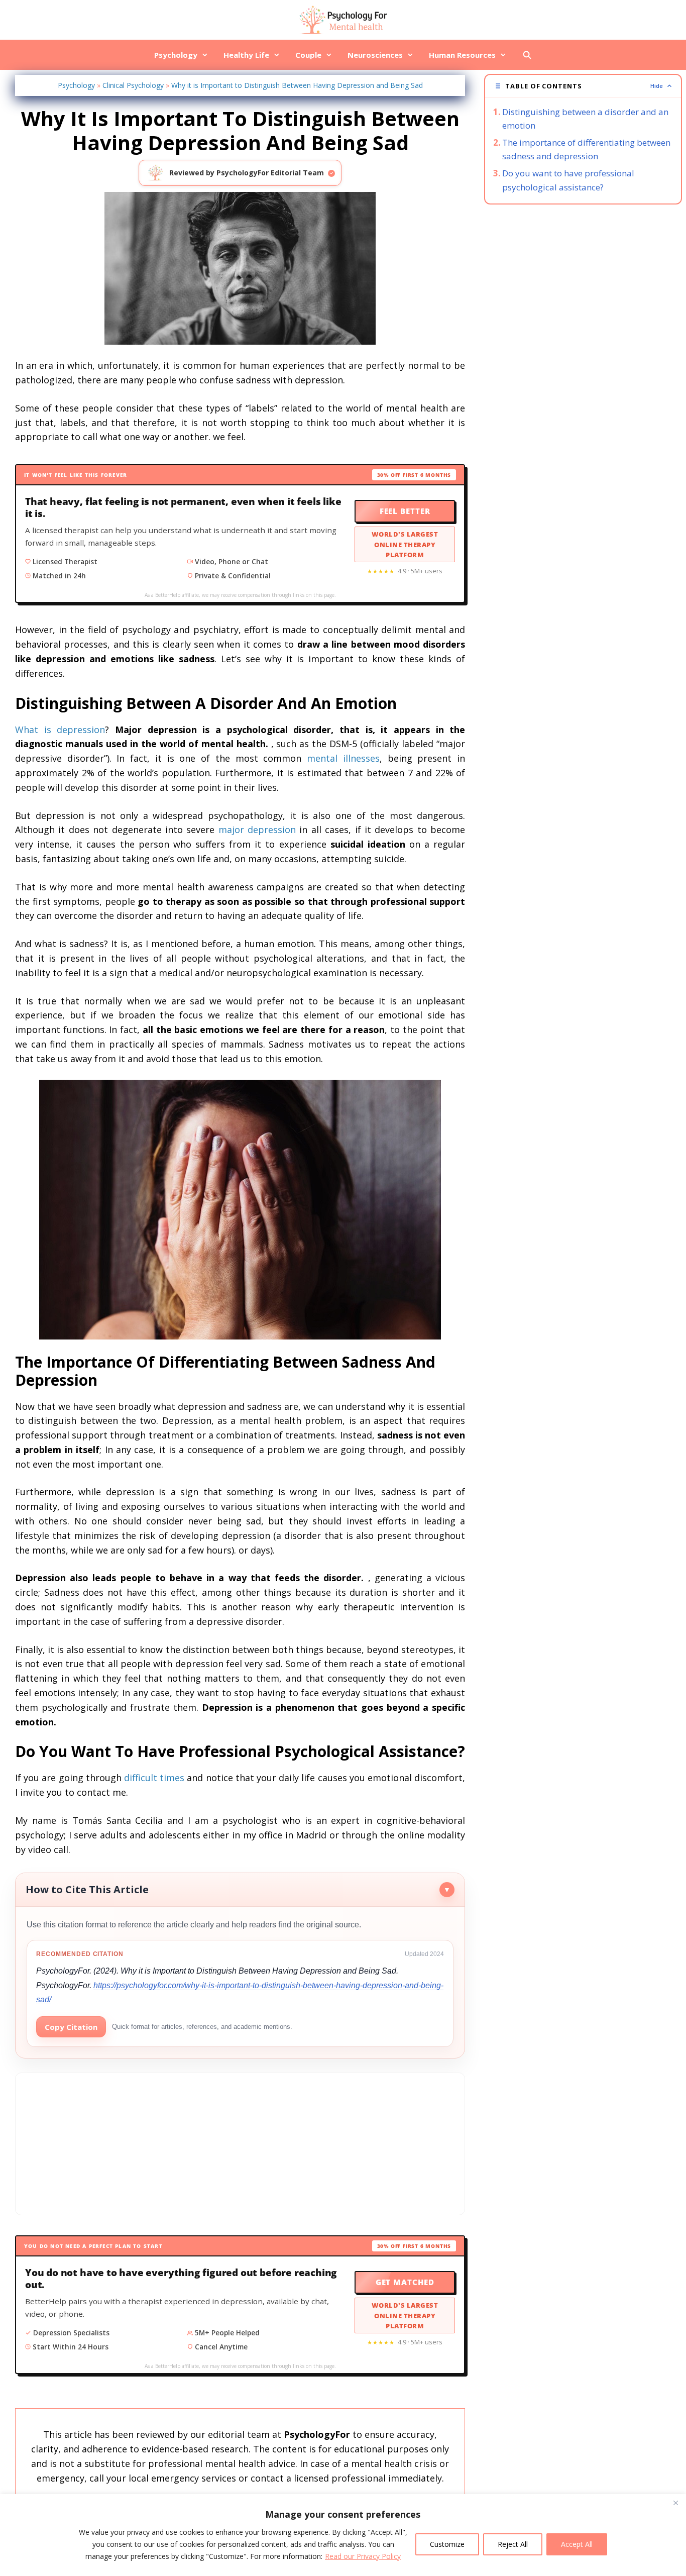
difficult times (154, 1778)
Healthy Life (246, 55)
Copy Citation (71, 2027)
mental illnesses (343, 758)
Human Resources (462, 55)
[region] (343, 2535)
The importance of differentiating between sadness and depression (586, 149)
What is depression (60, 730)
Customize (447, 2544)
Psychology (176, 55)
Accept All (577, 2544)
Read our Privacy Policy (363, 2556)
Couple (308, 55)
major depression (257, 830)
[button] (583, 86)
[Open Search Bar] (527, 55)
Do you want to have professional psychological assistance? (568, 180)
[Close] (675, 2503)
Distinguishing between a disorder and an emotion (585, 119)
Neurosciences (375, 55)
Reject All (513, 2544)
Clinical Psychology (133, 85)
